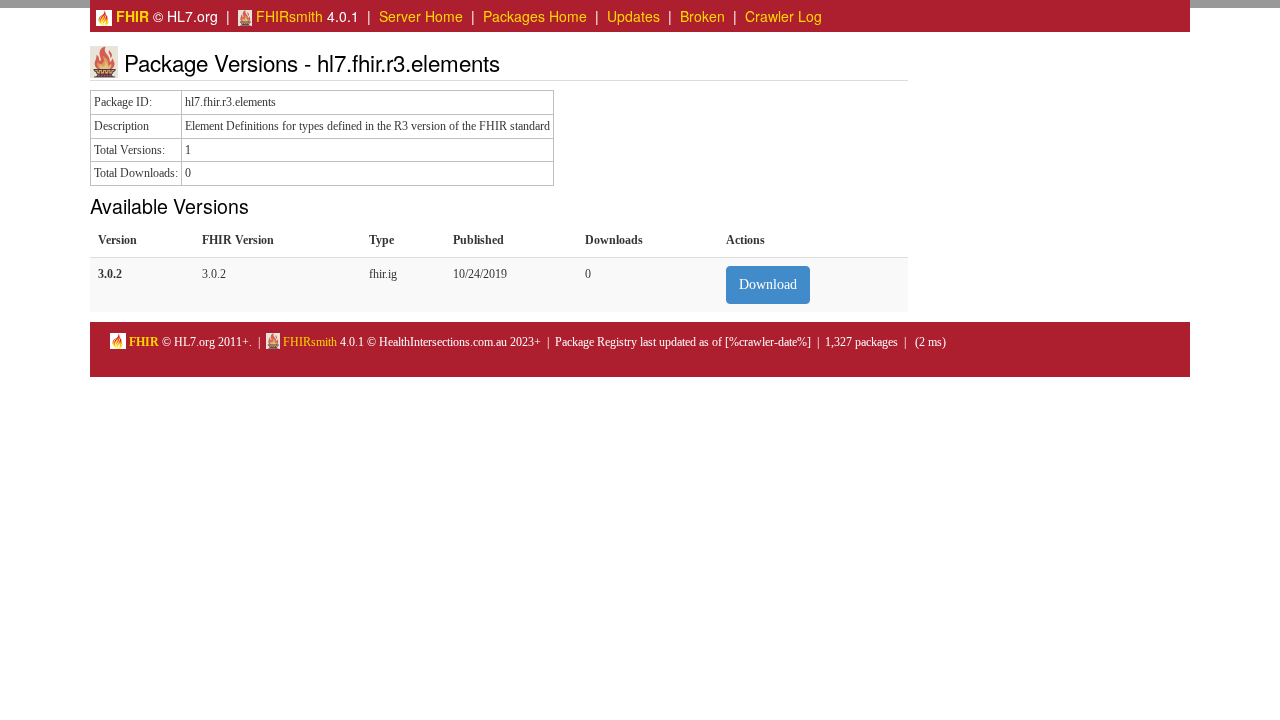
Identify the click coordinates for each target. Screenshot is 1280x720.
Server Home (421, 16)
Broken (702, 16)
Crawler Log (783, 16)
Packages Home (535, 16)
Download (768, 284)
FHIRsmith (287, 16)
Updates (633, 16)
